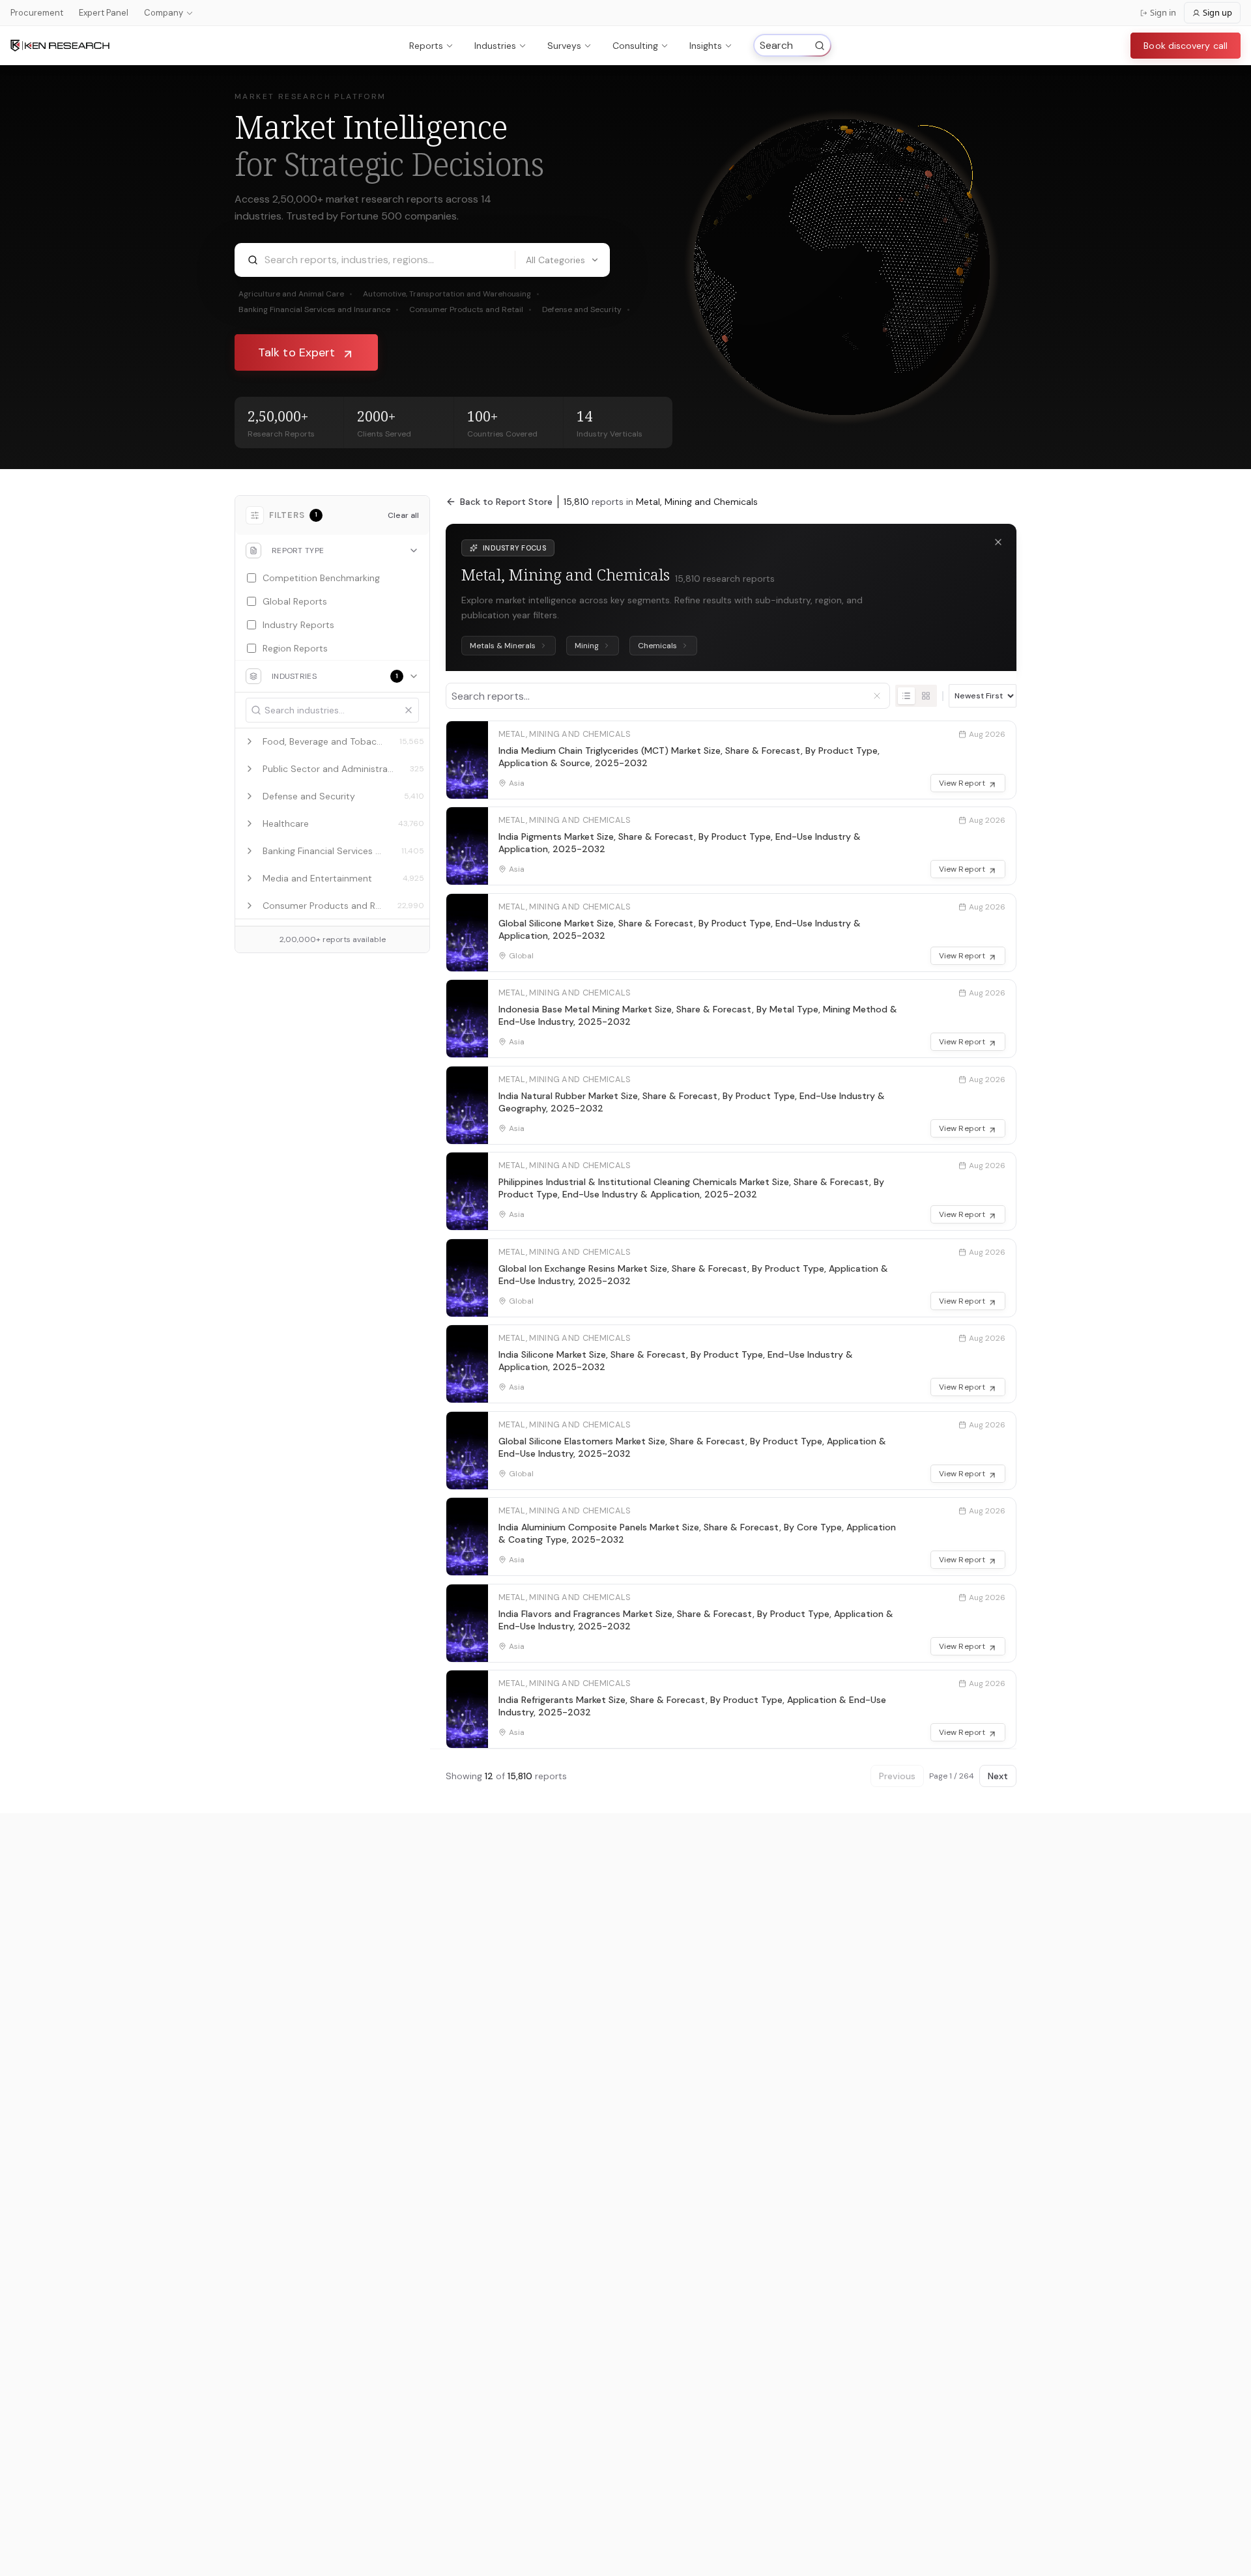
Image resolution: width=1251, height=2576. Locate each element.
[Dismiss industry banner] (998, 542)
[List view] (906, 696)
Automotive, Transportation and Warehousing (451, 294)
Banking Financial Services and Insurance (319, 309)
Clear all (403, 515)
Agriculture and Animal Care (295, 294)
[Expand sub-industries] (250, 741)
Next (998, 1776)
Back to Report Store (506, 502)
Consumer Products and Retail (470, 309)
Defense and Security (586, 309)
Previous (897, 1776)
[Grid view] (926, 696)
